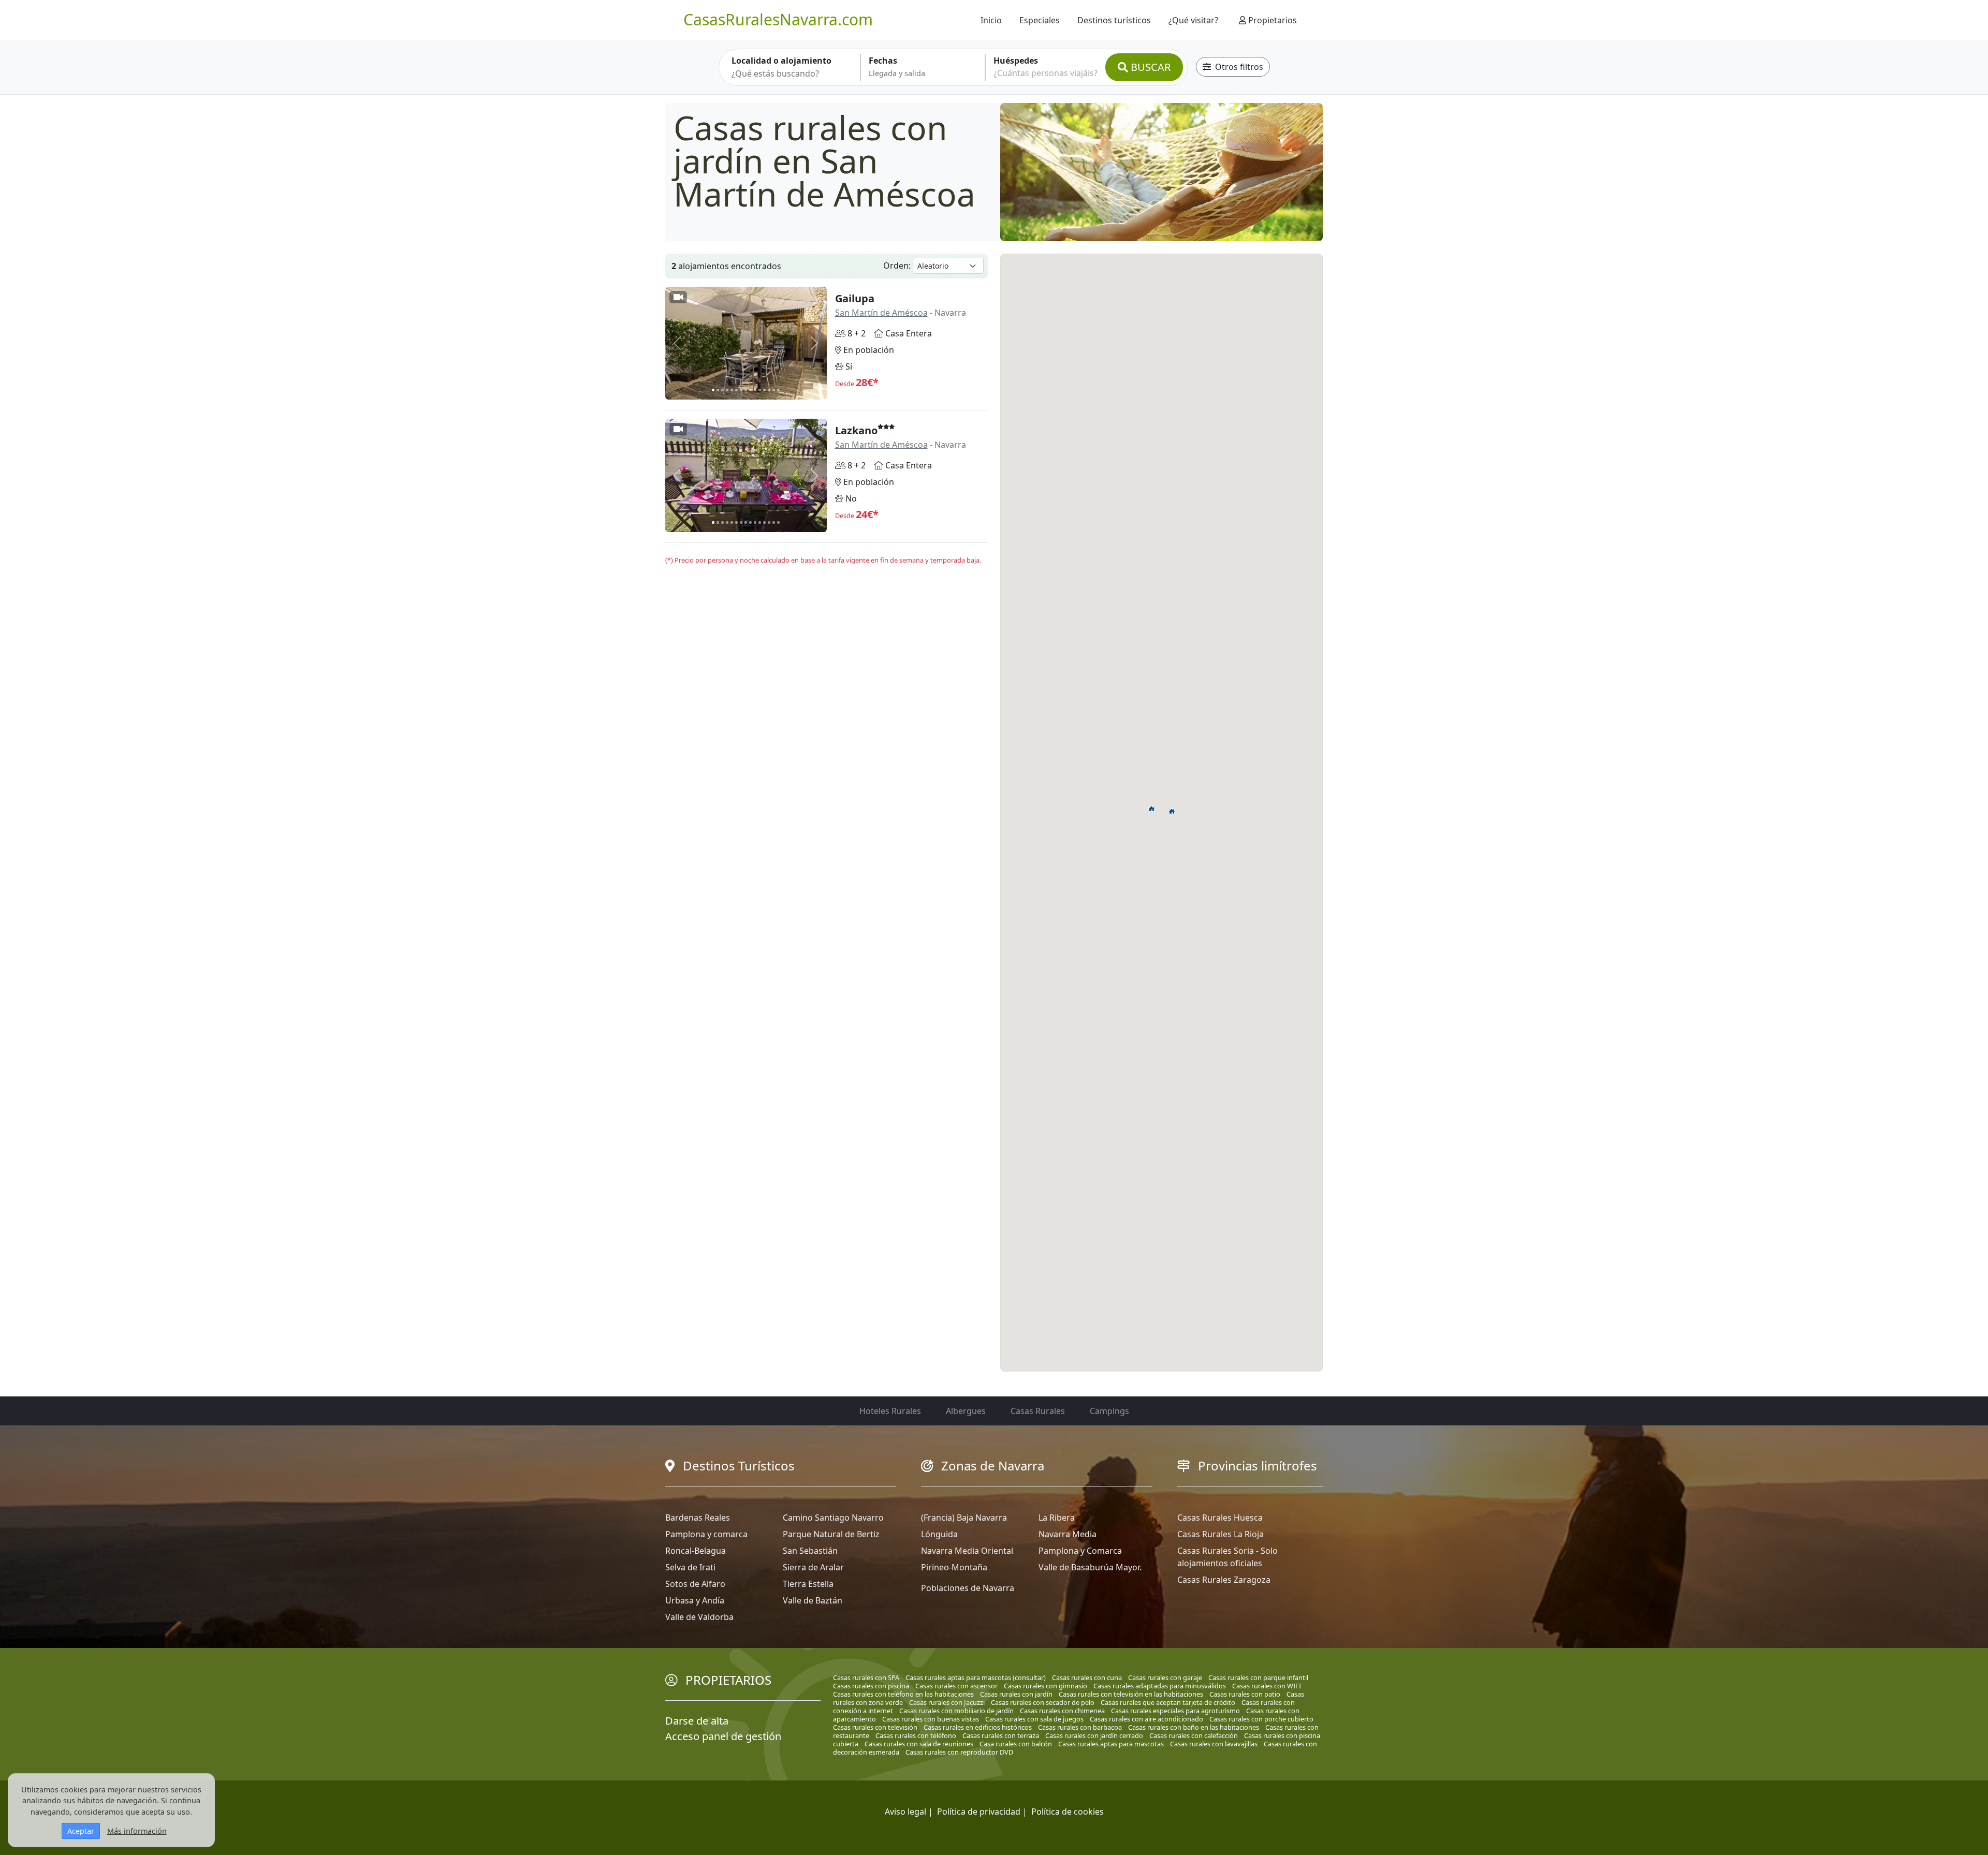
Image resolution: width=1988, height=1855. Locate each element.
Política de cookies (1068, 1812)
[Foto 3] (722, 390)
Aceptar (81, 1831)
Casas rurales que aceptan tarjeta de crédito (1168, 1702)
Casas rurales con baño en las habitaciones (1194, 1727)
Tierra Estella (808, 1584)
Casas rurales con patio (1245, 1694)
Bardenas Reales (698, 1518)
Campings (1109, 1411)
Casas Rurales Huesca (1220, 1518)
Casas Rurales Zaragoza (1224, 1580)
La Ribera (1057, 1518)
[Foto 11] (760, 390)
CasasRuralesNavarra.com (778, 19)
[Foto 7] (741, 390)
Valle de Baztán (813, 1600)
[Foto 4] (727, 390)
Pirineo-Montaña (954, 1567)
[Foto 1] (713, 390)
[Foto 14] (774, 390)
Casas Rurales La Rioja (1220, 1534)
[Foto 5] (732, 390)
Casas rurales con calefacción (1194, 1735)
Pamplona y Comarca (1080, 1551)
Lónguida (939, 1534)
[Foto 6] (736, 390)
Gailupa (855, 298)
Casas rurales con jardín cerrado (1094, 1735)
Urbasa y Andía (695, 1600)
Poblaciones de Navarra (968, 1588)
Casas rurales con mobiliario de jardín (956, 1711)
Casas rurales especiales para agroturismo (1175, 1711)
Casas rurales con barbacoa (1080, 1727)
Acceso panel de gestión (723, 1736)
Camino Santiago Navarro (833, 1518)
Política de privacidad (979, 1812)
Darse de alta (697, 1721)
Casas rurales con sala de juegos (1034, 1719)
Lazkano (856, 430)
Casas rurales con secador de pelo (1043, 1702)
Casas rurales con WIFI (1267, 1686)
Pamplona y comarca (706, 1534)
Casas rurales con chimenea (1062, 1711)
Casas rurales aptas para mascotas (1111, 1744)
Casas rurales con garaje (1165, 1677)
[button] (1152, 808)
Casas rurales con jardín (1016, 1694)
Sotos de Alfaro (695, 1584)
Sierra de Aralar (813, 1567)
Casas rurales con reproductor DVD (959, 1752)
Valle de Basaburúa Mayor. (1090, 1567)
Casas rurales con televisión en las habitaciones (1131, 1694)
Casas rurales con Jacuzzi (947, 1702)
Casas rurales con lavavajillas (1214, 1744)
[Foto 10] (755, 390)
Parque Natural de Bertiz (831, 1534)
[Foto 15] (778, 390)
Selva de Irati (690, 1567)
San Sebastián (810, 1551)
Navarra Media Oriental (967, 1551)
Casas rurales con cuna (1087, 1677)
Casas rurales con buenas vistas (931, 1719)
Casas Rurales (1038, 1411)
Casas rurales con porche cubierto (1261, 1719)
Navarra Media (1068, 1534)
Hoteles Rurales (890, 1411)
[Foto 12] (764, 390)
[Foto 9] (750, 390)
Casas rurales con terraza (1001, 1735)
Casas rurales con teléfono (916, 1735)
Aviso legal (905, 1812)
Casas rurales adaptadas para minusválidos (1160, 1686)
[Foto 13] (769, 390)
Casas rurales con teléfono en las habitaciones (903, 1694)
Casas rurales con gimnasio (1046, 1686)
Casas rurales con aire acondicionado (1146, 1719)
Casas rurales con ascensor (956, 1686)
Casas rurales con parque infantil (1258, 1677)
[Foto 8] (746, 390)
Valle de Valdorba (699, 1617)
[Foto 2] (718, 390)
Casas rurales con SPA (866, 1677)
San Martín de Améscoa (881, 313)
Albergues (966, 1411)
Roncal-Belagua (696, 1551)
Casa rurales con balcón (1016, 1744)
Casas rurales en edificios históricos (978, 1727)
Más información (137, 1831)
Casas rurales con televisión (875, 1727)
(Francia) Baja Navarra (964, 1518)
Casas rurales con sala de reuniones (919, 1744)
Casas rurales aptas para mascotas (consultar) (976, 1677)
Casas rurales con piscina (871, 1686)
